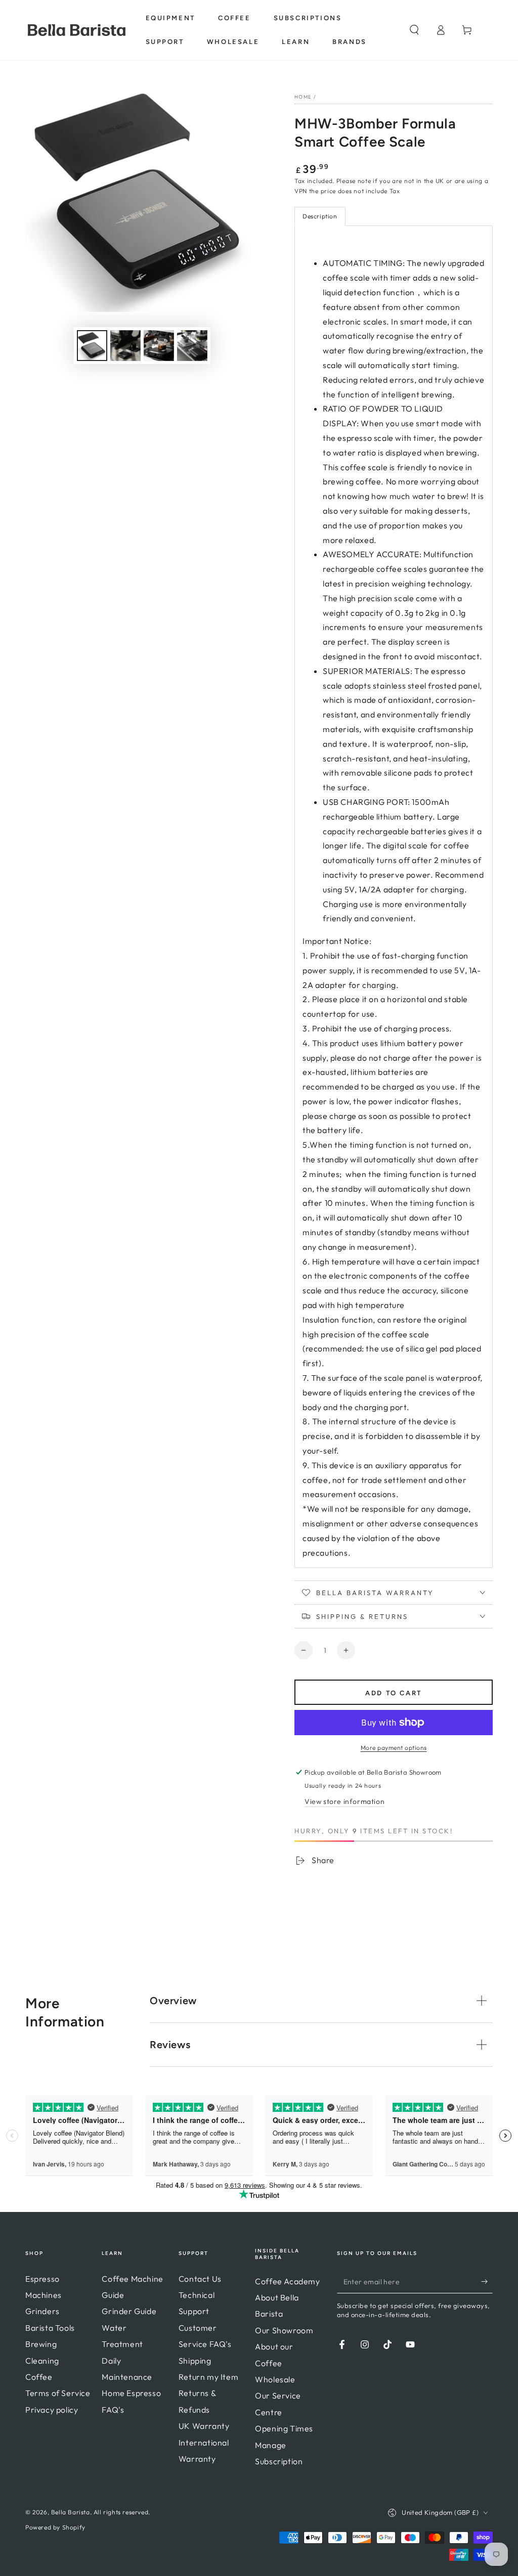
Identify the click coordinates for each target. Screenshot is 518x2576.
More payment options (394, 1748)
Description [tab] (320, 216)
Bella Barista (71, 2512)
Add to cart (394, 1693)
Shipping (195, 2361)
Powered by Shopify (55, 2527)
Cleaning (42, 2361)
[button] (414, 30)
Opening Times (284, 2428)
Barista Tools (50, 2328)
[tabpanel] (394, 897)
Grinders (42, 2311)
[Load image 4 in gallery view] (192, 346)
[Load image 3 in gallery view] (159, 346)
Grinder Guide (129, 2311)
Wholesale (275, 2379)
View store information (344, 1801)
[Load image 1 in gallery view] (92, 346)
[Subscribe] (487, 2282)
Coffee (39, 2377)
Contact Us (200, 2279)
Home (303, 97)
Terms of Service (58, 2393)
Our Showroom (284, 2330)
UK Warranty (204, 2426)
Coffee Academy (287, 2281)
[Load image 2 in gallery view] (125, 346)
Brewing (41, 2344)
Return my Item (208, 2377)
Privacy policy (52, 2410)
